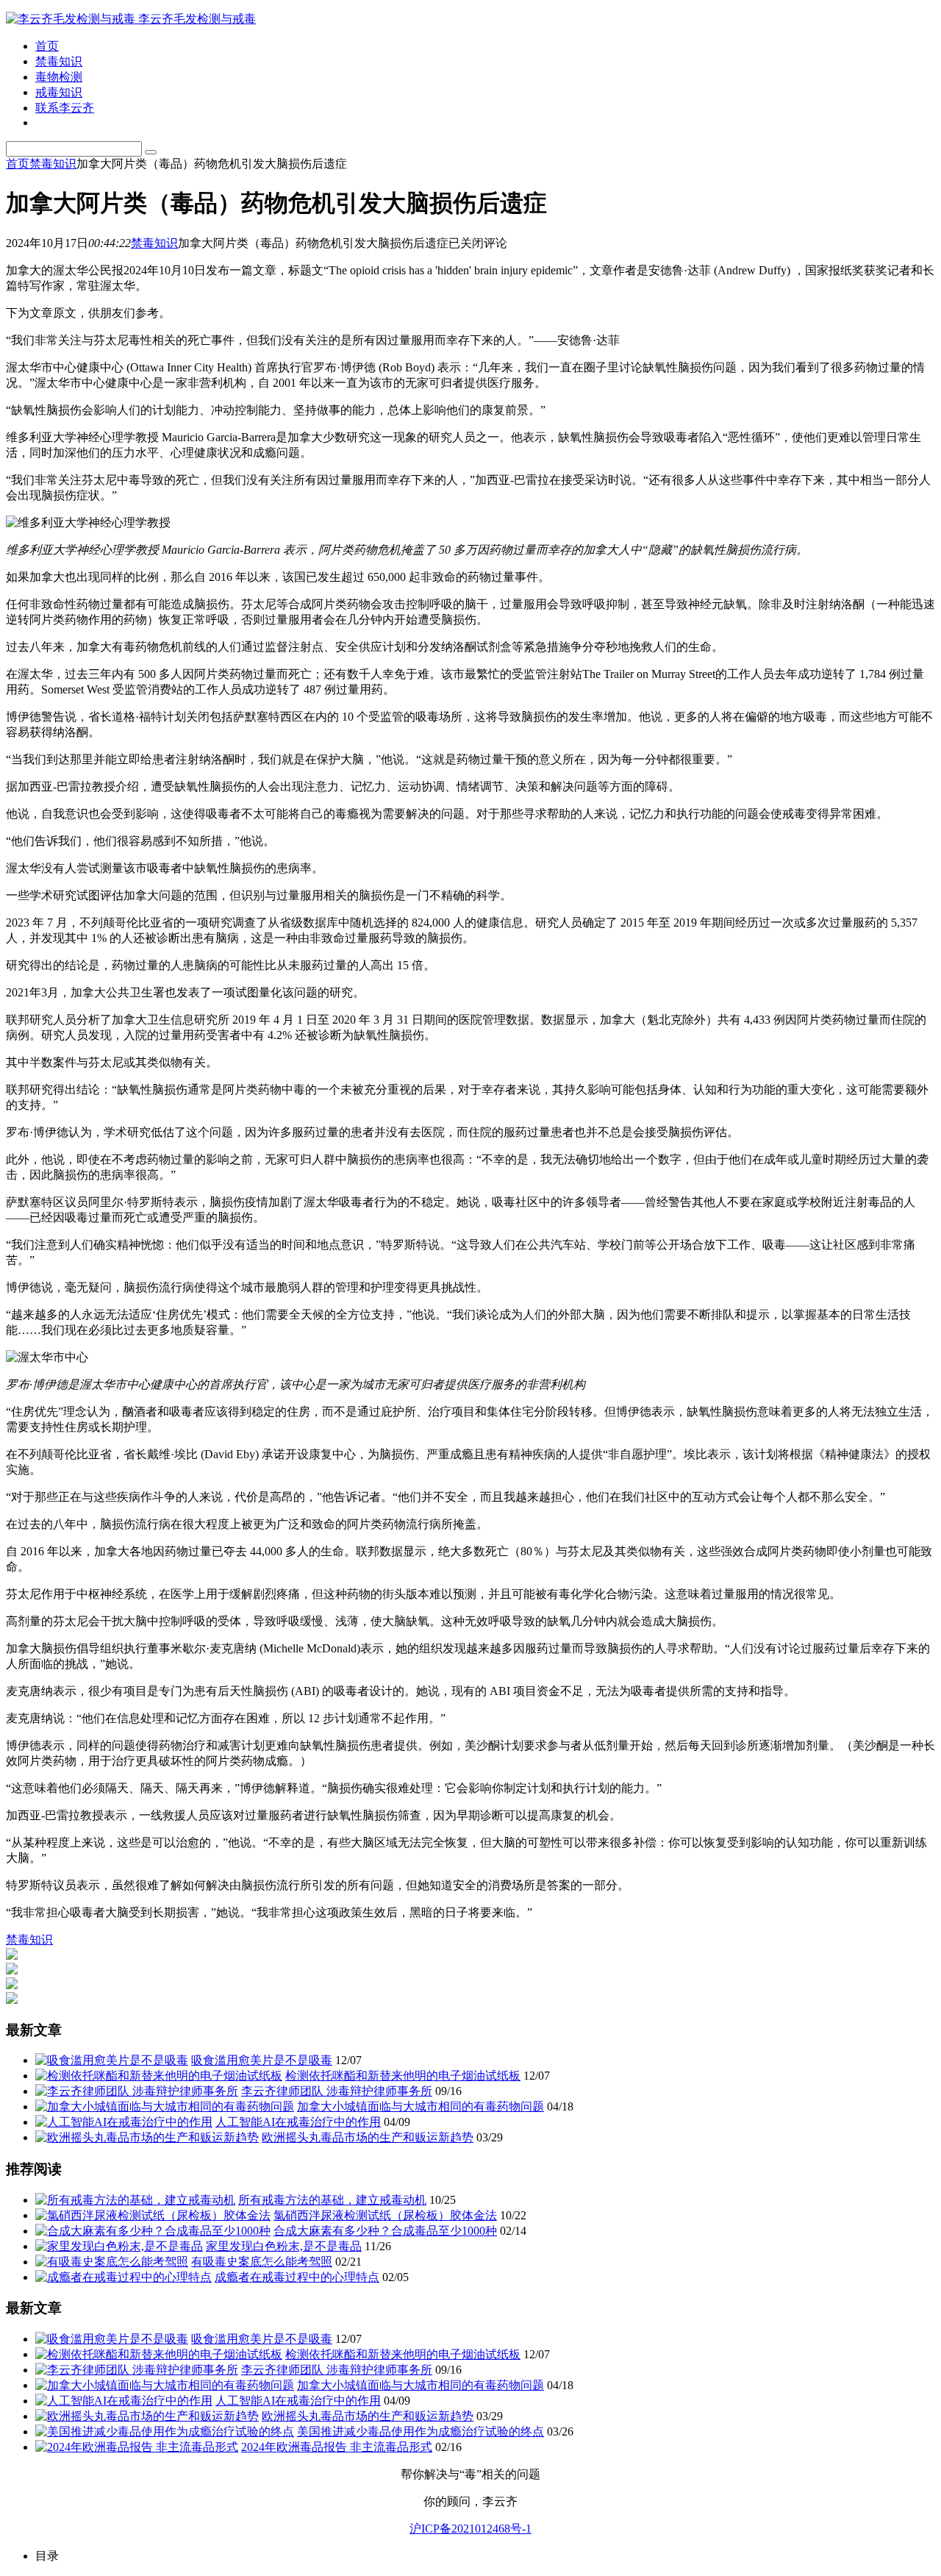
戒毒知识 (59, 92)
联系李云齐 (65, 108)
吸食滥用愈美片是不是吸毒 (262, 2060)
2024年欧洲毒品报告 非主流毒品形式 (337, 2447)
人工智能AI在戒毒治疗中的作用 (298, 2122)
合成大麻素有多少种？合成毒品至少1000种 (385, 2231)
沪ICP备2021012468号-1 (470, 2529)
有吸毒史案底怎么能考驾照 (262, 2262)
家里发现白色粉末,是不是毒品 (284, 2246)
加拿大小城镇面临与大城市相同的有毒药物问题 (421, 2106)
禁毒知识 (59, 61)
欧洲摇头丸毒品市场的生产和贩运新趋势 (368, 2137)
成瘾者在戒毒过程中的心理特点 (297, 2277)
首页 (47, 46)
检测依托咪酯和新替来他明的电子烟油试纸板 (403, 2076)
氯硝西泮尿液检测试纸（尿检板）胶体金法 (385, 2215)
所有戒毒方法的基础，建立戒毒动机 (332, 2200)
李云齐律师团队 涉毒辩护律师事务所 (337, 2091)
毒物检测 (59, 77)
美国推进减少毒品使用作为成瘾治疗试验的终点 (421, 2431)
